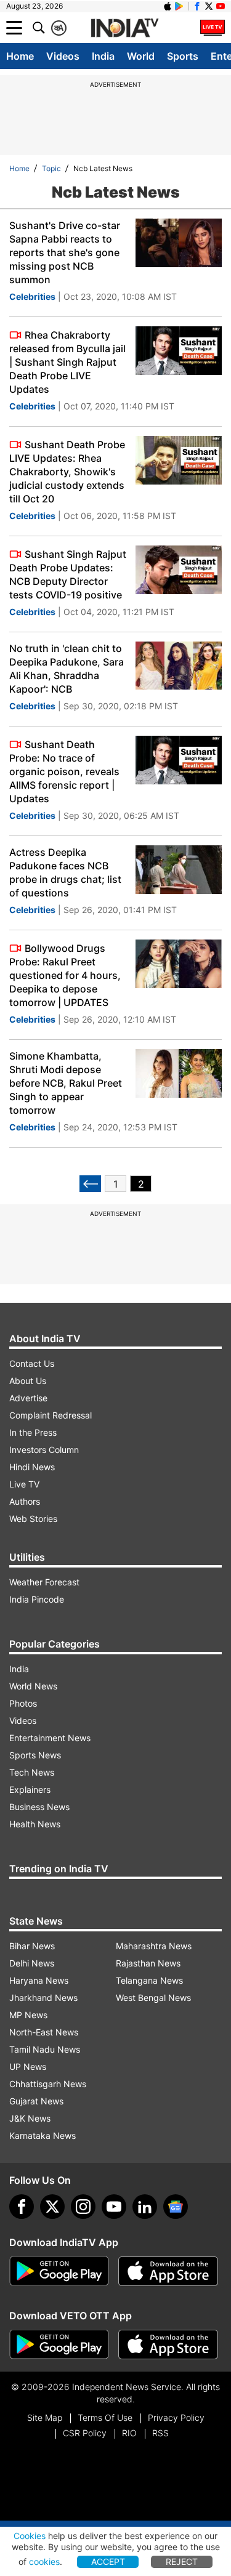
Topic (51, 168)
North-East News (44, 2032)
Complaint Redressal (51, 1415)
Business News (39, 1807)
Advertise (28, 1398)
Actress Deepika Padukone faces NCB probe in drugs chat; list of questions (65, 872)
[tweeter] (52, 2207)
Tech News (32, 1772)
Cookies (30, 2536)
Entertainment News (50, 1738)
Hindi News (32, 1467)
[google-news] (176, 2207)
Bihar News (32, 1946)
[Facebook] (22, 2207)
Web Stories (33, 1519)
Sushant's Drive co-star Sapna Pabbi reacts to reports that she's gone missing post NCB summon (65, 252)
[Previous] (90, 1184)
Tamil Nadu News (45, 2049)
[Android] (179, 6)
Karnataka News (43, 2135)
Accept (108, 2562)
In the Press (33, 1432)
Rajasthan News (148, 1963)
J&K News (30, 2118)
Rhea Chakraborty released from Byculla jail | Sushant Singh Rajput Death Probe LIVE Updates (67, 362)
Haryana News (39, 1980)
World (141, 56)
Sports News (35, 1755)
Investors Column (44, 1450)
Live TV (24, 1484)
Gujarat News (36, 2101)
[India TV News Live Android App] (59, 2271)
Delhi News (32, 1963)
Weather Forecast (44, 1582)
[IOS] (168, 6)
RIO (129, 2433)
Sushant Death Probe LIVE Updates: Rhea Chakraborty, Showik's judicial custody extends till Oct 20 (67, 472)
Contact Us (32, 1363)
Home (20, 56)
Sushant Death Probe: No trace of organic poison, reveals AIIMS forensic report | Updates (64, 771)
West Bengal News (153, 1998)
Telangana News (149, 1980)
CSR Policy (85, 2433)
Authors (25, 1501)
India (103, 56)
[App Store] (168, 2271)
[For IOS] (168, 2345)
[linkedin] (145, 2207)
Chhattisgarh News (48, 2084)
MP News (28, 2015)
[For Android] (59, 2345)
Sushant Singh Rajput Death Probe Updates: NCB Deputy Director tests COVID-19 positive (68, 574)
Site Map (45, 2417)
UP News (28, 2067)
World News (33, 1686)
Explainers (30, 1789)
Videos (63, 56)
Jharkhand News (43, 1998)
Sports (183, 56)
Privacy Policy (176, 2417)
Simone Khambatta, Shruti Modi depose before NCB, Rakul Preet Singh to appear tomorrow (66, 1083)
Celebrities (32, 296)
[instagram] (83, 2207)
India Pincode (37, 1599)
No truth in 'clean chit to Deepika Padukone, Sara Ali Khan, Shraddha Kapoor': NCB (67, 669)
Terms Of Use (105, 2417)
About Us (28, 1381)
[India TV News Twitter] (209, 6)
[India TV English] (124, 28)
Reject (182, 2562)
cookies (44, 2562)
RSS (160, 2433)
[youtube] (114, 2207)
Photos (23, 1703)
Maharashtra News (154, 1946)
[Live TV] (213, 28)
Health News (35, 1824)
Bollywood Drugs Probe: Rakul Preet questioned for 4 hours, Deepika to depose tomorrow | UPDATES (65, 975)
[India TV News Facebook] (197, 6)
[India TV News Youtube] (221, 6)
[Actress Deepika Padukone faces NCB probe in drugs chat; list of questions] (179, 870)
